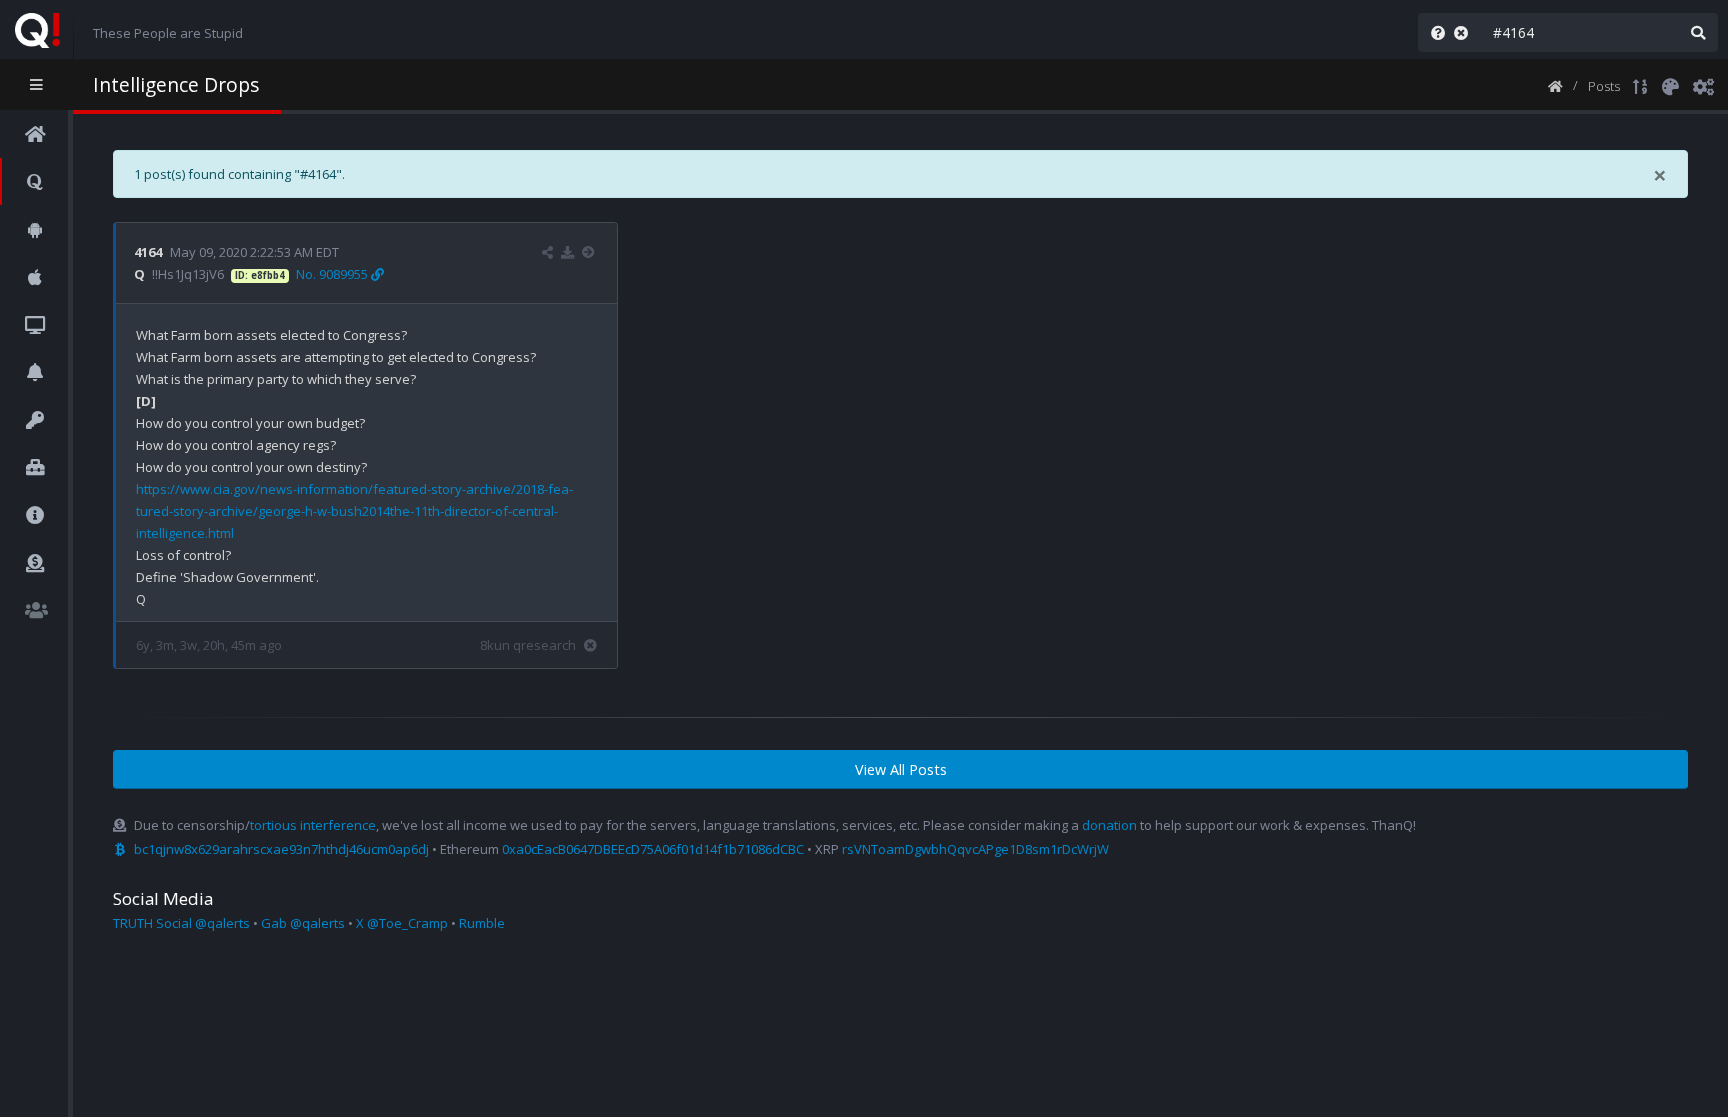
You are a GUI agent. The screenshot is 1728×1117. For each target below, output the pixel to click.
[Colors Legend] (1670, 85)
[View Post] (590, 252)
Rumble (482, 923)
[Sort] (1640, 85)
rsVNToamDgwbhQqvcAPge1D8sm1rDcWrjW (975, 849)
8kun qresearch (528, 645)
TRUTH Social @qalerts (181, 923)
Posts (1604, 86)
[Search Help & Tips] (1434, 32)
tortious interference (313, 825)
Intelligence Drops (176, 84)
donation (1109, 825)
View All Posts (901, 769)
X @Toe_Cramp (402, 923)
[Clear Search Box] (1465, 32)
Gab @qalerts (303, 923)
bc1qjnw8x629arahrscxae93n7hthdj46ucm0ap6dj (281, 849)
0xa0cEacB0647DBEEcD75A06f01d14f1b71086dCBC (653, 849)
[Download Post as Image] (567, 252)
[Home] (1555, 85)
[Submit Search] (1698, 32)
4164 (148, 252)
